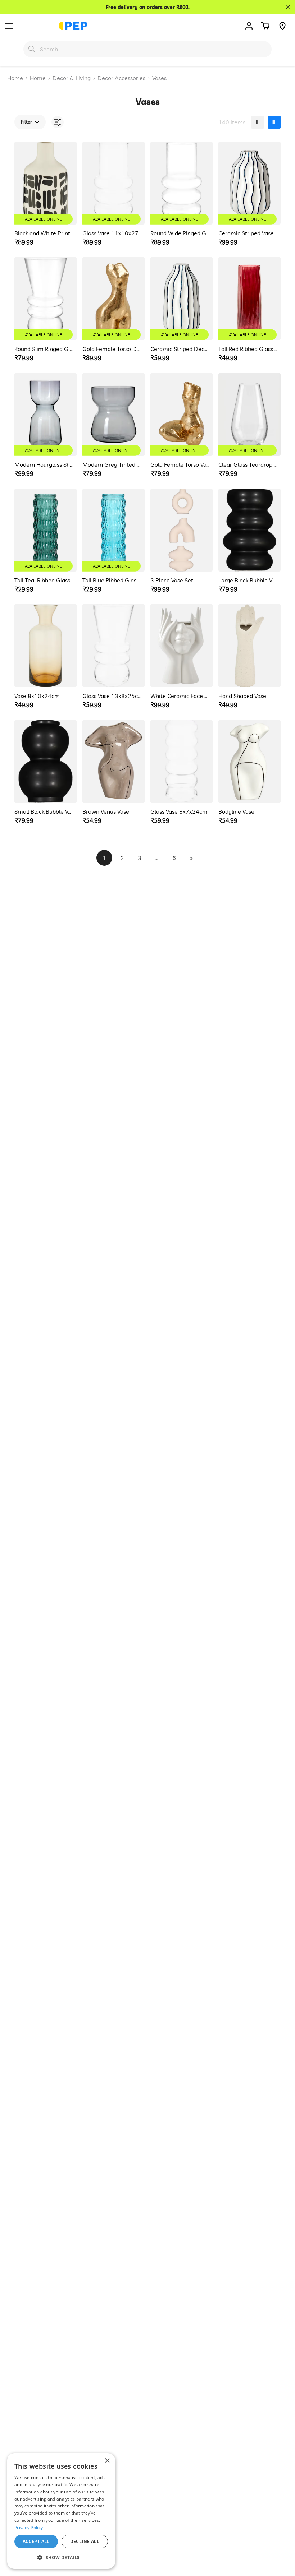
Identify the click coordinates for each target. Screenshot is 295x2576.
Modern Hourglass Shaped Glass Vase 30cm (44, 464)
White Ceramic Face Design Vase (180, 696)
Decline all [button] (85, 2541)
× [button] (107, 2461)
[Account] (249, 26)
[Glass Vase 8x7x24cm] (181, 761)
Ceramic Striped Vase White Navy (248, 233)
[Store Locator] (282, 26)
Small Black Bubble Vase (44, 811)
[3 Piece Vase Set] (181, 530)
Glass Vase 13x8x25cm (112, 696)
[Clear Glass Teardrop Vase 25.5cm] (249, 414)
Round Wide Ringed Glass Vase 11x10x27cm (180, 233)
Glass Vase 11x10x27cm (112, 233)
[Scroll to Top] (281, 2537)
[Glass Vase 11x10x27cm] (114, 183)
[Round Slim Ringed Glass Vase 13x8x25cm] (46, 299)
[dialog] (61, 2511)
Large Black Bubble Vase (248, 580)
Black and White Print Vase (44, 233)
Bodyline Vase (236, 811)
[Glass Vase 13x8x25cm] (114, 646)
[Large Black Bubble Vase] (249, 530)
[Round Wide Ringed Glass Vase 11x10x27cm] (181, 183)
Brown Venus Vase (106, 811)
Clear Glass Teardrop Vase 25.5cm (248, 464)
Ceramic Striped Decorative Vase (180, 349)
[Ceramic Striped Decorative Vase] (181, 299)
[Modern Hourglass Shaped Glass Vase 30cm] (46, 414)
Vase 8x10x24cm (37, 696)
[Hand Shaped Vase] (249, 646)
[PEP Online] (73, 26)
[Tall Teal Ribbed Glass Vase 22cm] (46, 530)
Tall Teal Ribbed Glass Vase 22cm (44, 580)
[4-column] (274, 122)
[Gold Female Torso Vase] (181, 414)
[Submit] (32, 49)
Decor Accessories (121, 78)
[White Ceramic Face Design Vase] (181, 646)
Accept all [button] (36, 2541)
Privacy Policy (29, 2527)
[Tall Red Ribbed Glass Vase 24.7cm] (249, 299)
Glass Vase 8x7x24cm (179, 811)
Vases (159, 78)
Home (15, 78)
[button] (265, 26)
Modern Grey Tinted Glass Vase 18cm (112, 464)
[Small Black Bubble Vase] (46, 761)
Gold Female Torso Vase (180, 464)
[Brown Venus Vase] (114, 761)
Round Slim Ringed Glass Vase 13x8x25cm (44, 349)
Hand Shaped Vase (242, 696)
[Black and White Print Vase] (46, 183)
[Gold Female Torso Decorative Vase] (114, 299)
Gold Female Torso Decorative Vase (112, 349)
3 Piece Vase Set (172, 580)
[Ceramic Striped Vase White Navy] (249, 183)
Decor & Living (72, 78)
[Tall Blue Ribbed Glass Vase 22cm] (114, 530)
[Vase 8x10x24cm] (46, 646)
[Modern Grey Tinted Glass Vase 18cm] (114, 414)
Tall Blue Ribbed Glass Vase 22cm (112, 580)
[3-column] (258, 122)
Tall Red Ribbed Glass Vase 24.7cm (248, 349)
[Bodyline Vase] (249, 761)
